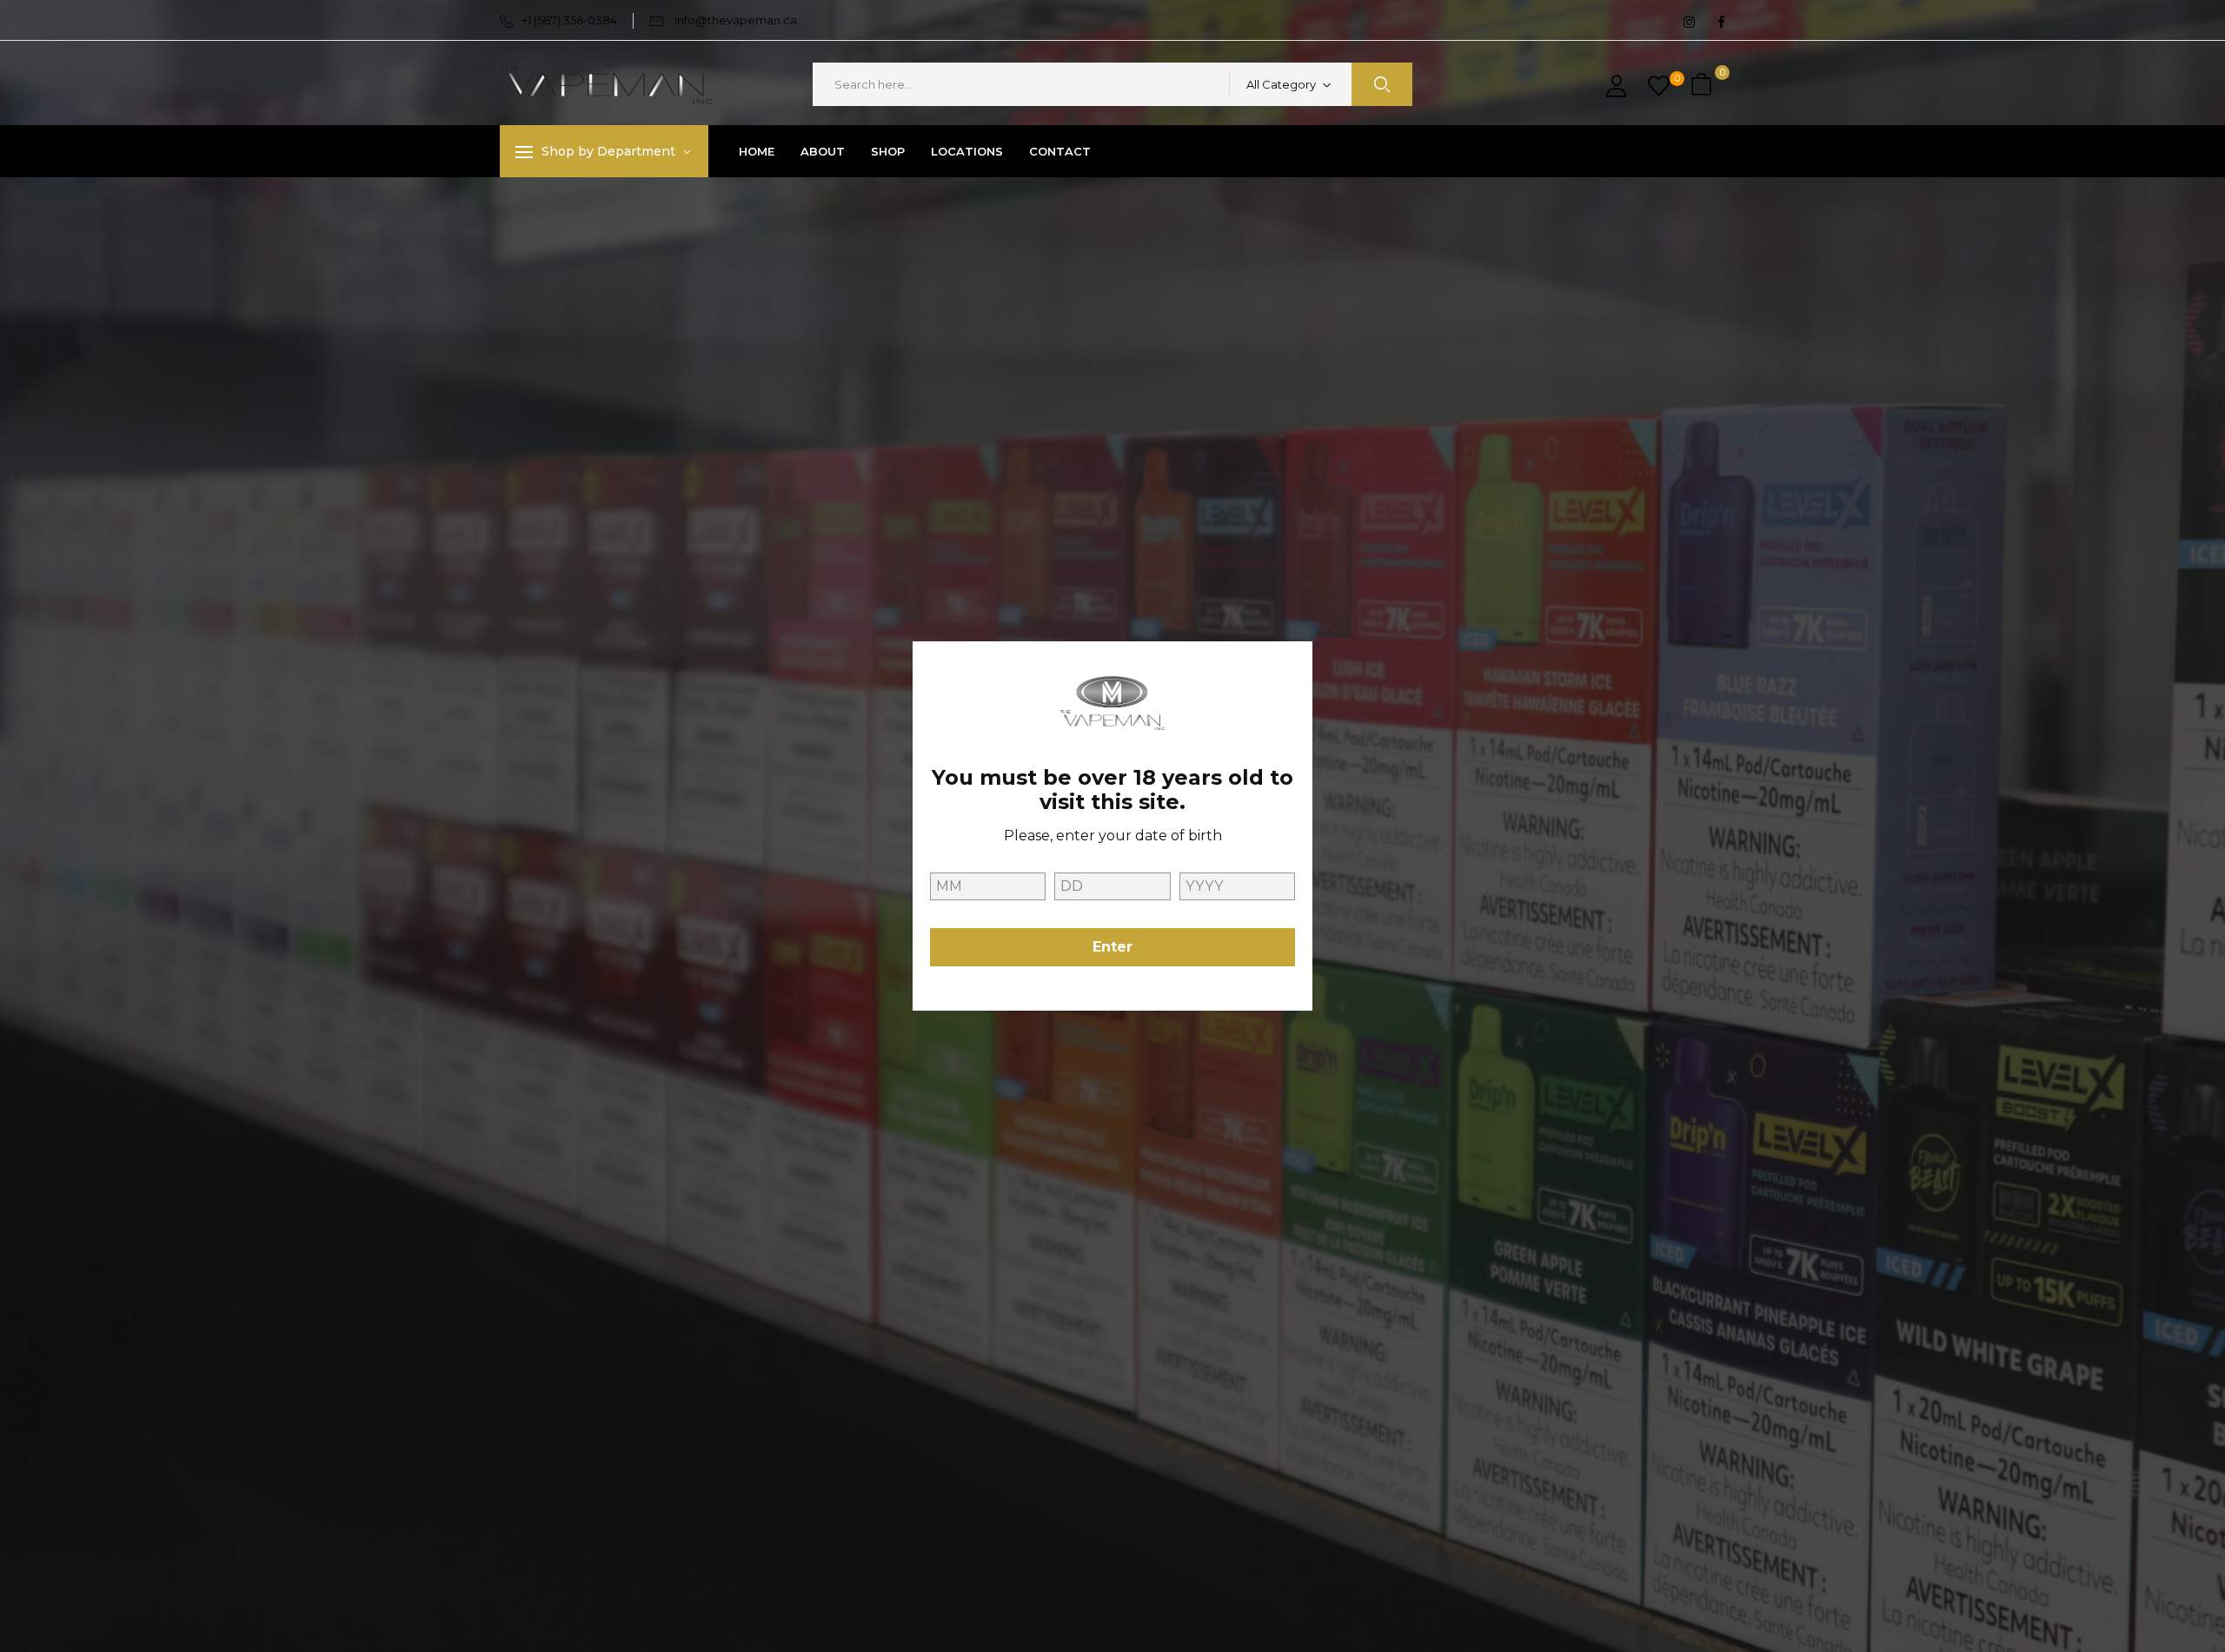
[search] (1382, 84)
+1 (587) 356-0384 (569, 20)
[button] (1704, 85)
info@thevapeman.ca (736, 20)
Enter (1112, 947)
